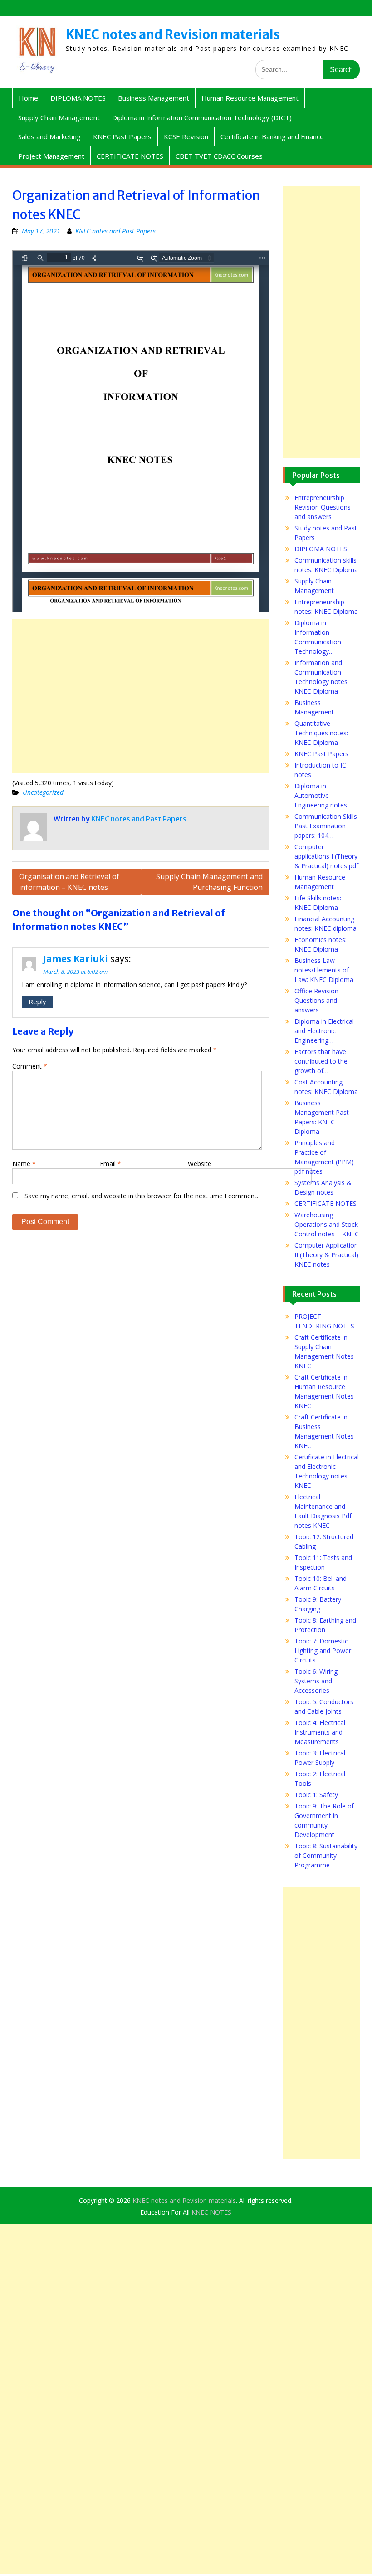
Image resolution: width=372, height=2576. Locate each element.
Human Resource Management (250, 98)
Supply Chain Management (59, 117)
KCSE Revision (186, 136)
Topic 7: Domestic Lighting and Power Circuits (323, 1650)
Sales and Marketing (49, 136)
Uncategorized (43, 792)
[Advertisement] (141, 696)
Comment (30, 1066)
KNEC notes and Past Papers (115, 231)
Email (110, 1164)
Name (24, 1164)
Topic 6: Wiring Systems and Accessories (316, 1681)
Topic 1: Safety (316, 1795)
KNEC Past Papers (122, 136)
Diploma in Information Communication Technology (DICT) (202, 117)
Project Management (51, 156)
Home (28, 98)
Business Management (154, 98)
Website (200, 1164)
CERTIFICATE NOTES (130, 156)
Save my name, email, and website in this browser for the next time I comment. (141, 1196)
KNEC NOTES (211, 2212)
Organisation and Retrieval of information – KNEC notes (69, 882)
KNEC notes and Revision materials (173, 34)
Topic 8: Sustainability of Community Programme (326, 1855)
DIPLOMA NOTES (78, 98)
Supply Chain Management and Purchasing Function (209, 882)
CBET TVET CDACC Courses (219, 156)
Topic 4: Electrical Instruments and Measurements (320, 1732)
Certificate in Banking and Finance (272, 136)
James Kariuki (76, 959)
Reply (37, 1001)
